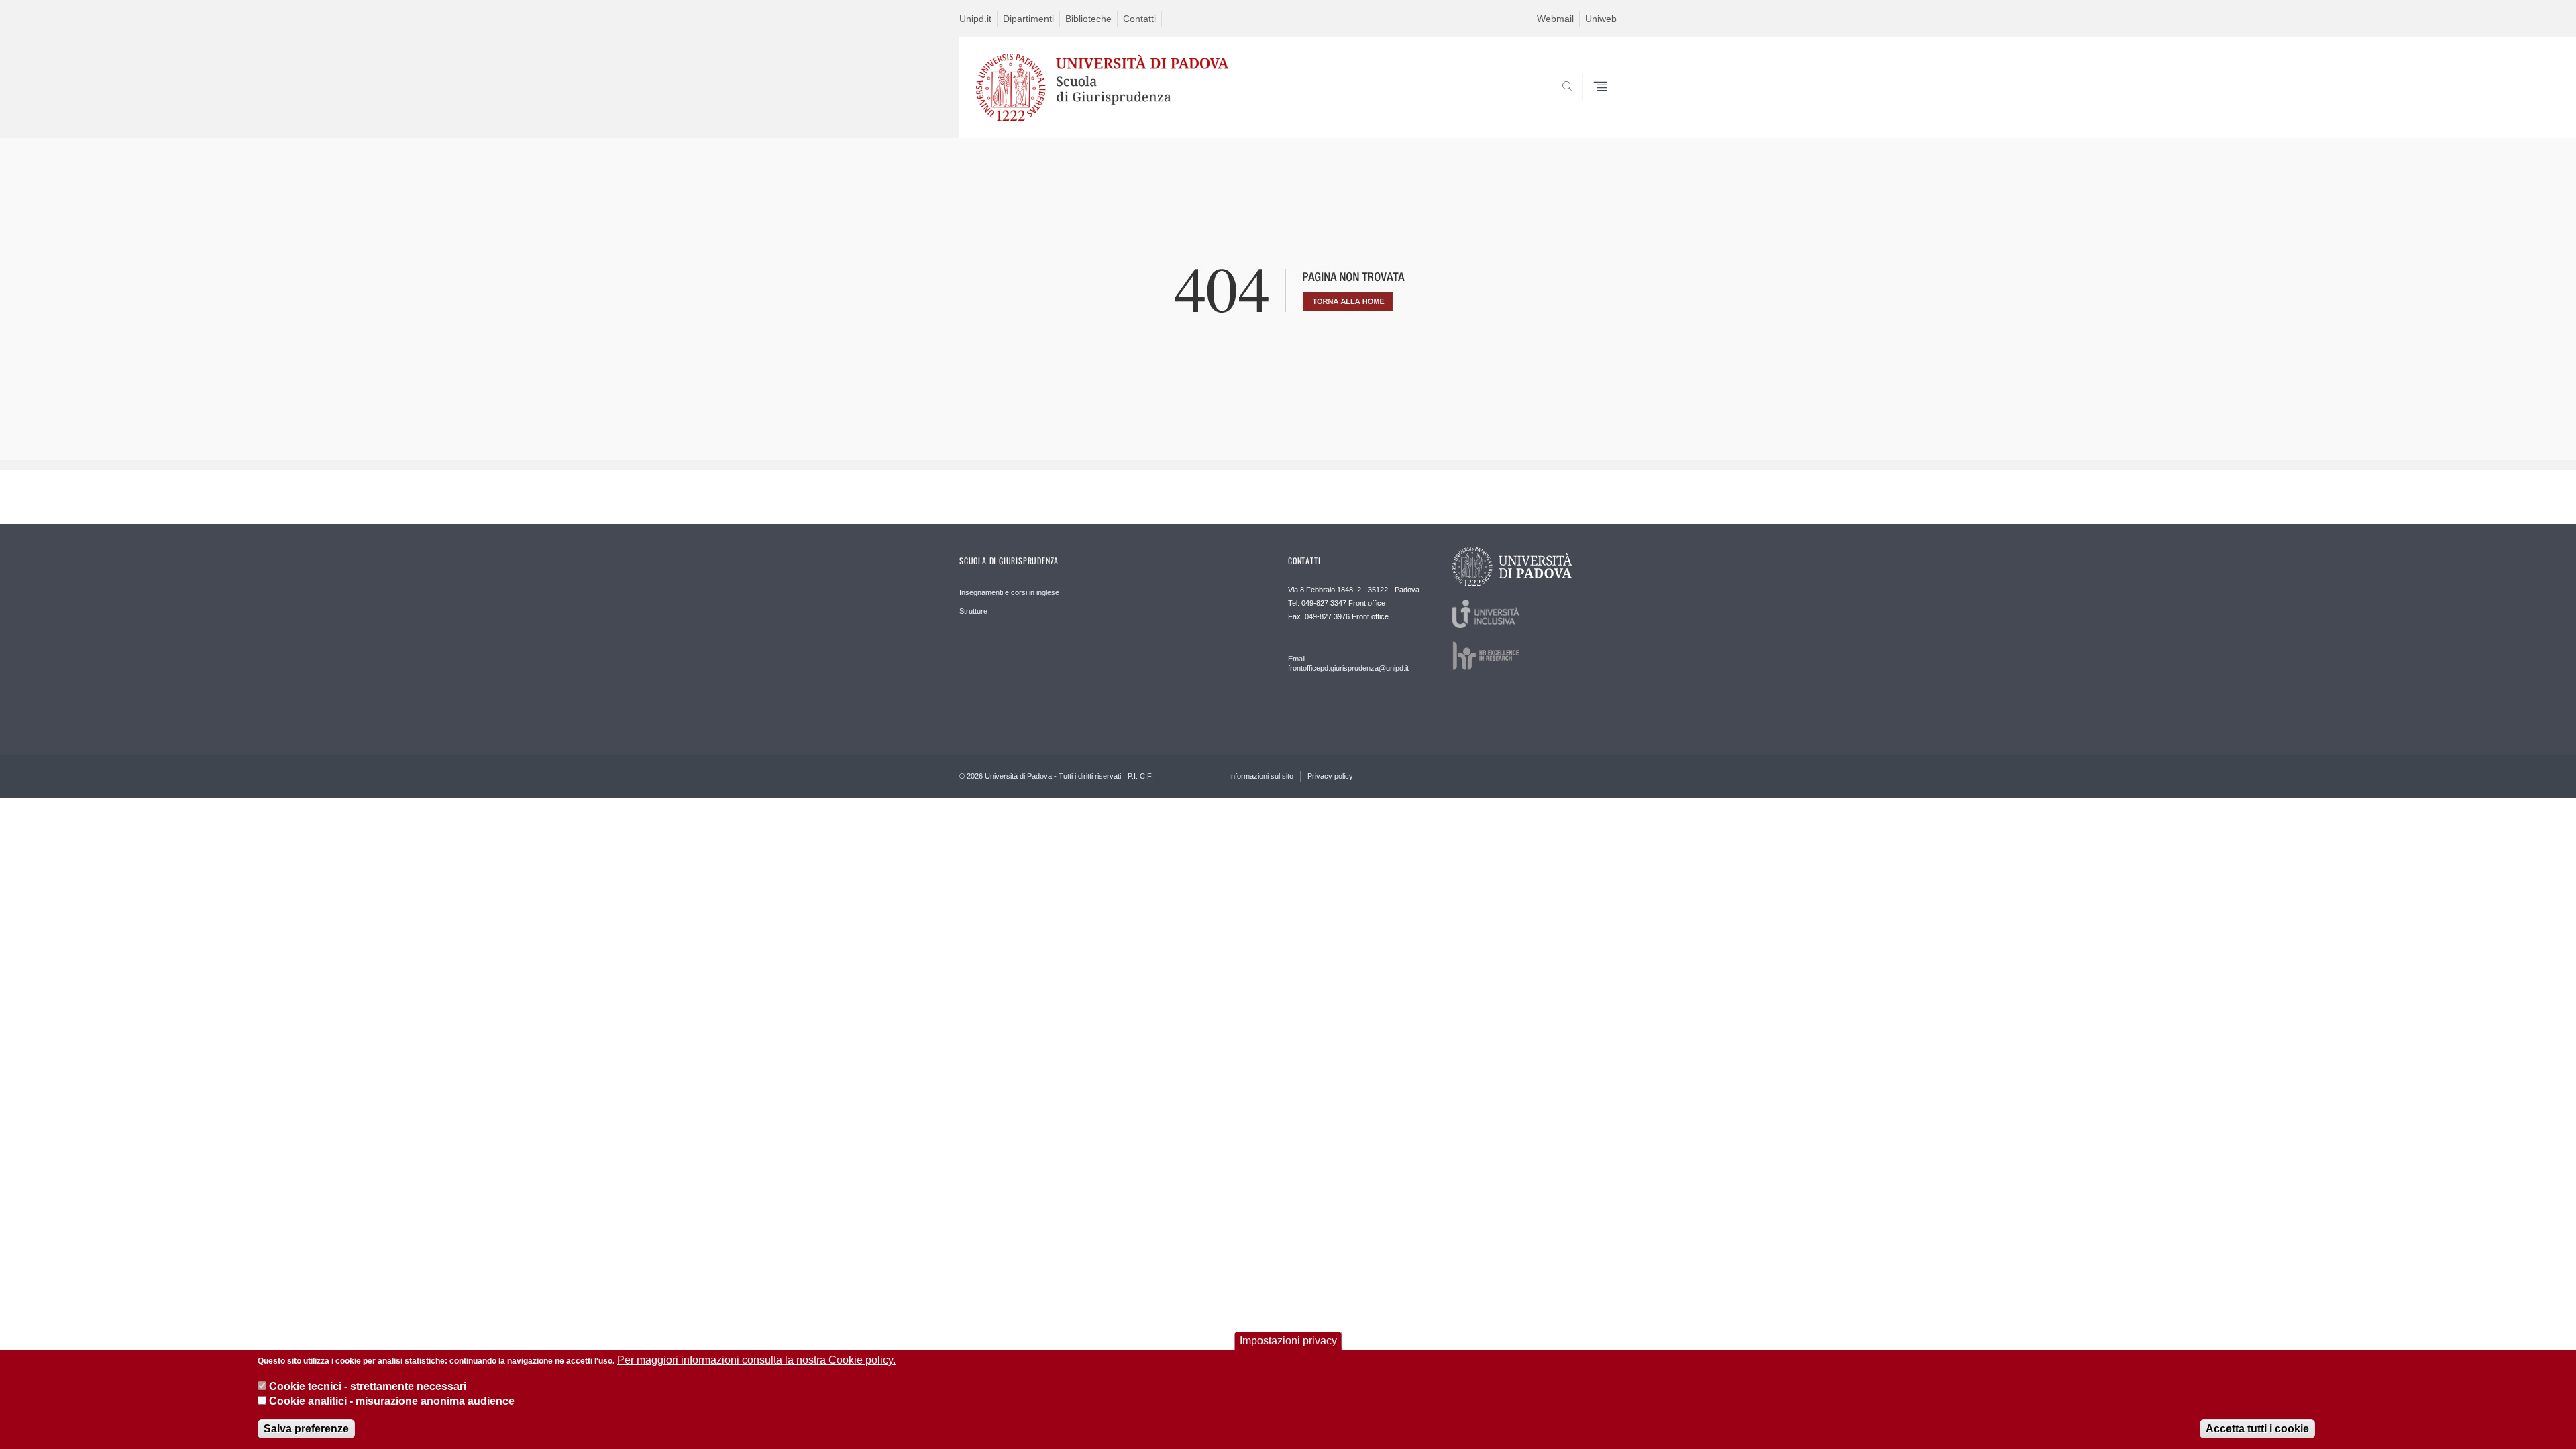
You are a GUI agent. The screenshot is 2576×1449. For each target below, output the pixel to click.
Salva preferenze (306, 1429)
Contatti (1139, 19)
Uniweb (1601, 19)
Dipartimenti (1028, 19)
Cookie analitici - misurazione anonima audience (392, 1401)
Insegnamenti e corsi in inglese (1009, 592)
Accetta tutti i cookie (2257, 1429)
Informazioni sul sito (1261, 776)
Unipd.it (975, 19)
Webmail (1555, 19)
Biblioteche (1088, 19)
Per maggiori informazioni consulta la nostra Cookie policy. (756, 1360)
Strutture (973, 611)
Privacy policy (1330, 776)
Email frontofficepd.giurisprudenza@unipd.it (1348, 663)
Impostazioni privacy (1288, 1341)
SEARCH (1593, 105)
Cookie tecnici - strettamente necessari (368, 1386)
